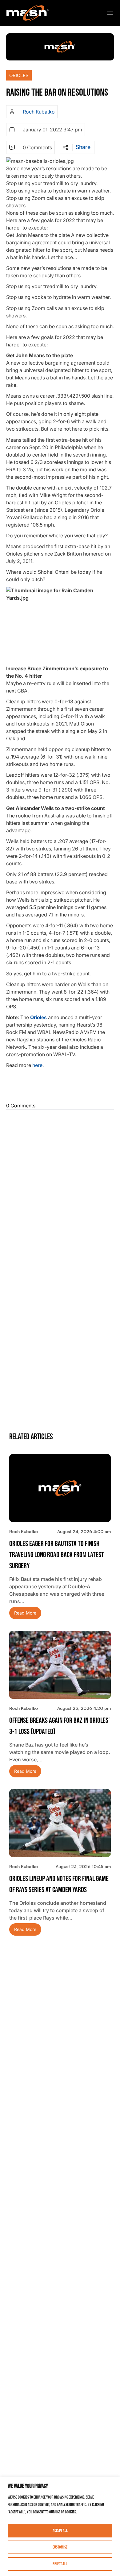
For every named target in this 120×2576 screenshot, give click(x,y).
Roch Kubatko (39, 112)
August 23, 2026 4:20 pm (84, 1708)
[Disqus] (60, 1189)
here (37, 1065)
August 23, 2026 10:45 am (83, 1866)
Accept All (60, 2531)
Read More (25, 1613)
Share (83, 147)
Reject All (60, 2564)
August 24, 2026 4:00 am (84, 1531)
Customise (60, 2547)
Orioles (19, 75)
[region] (60, 2526)
